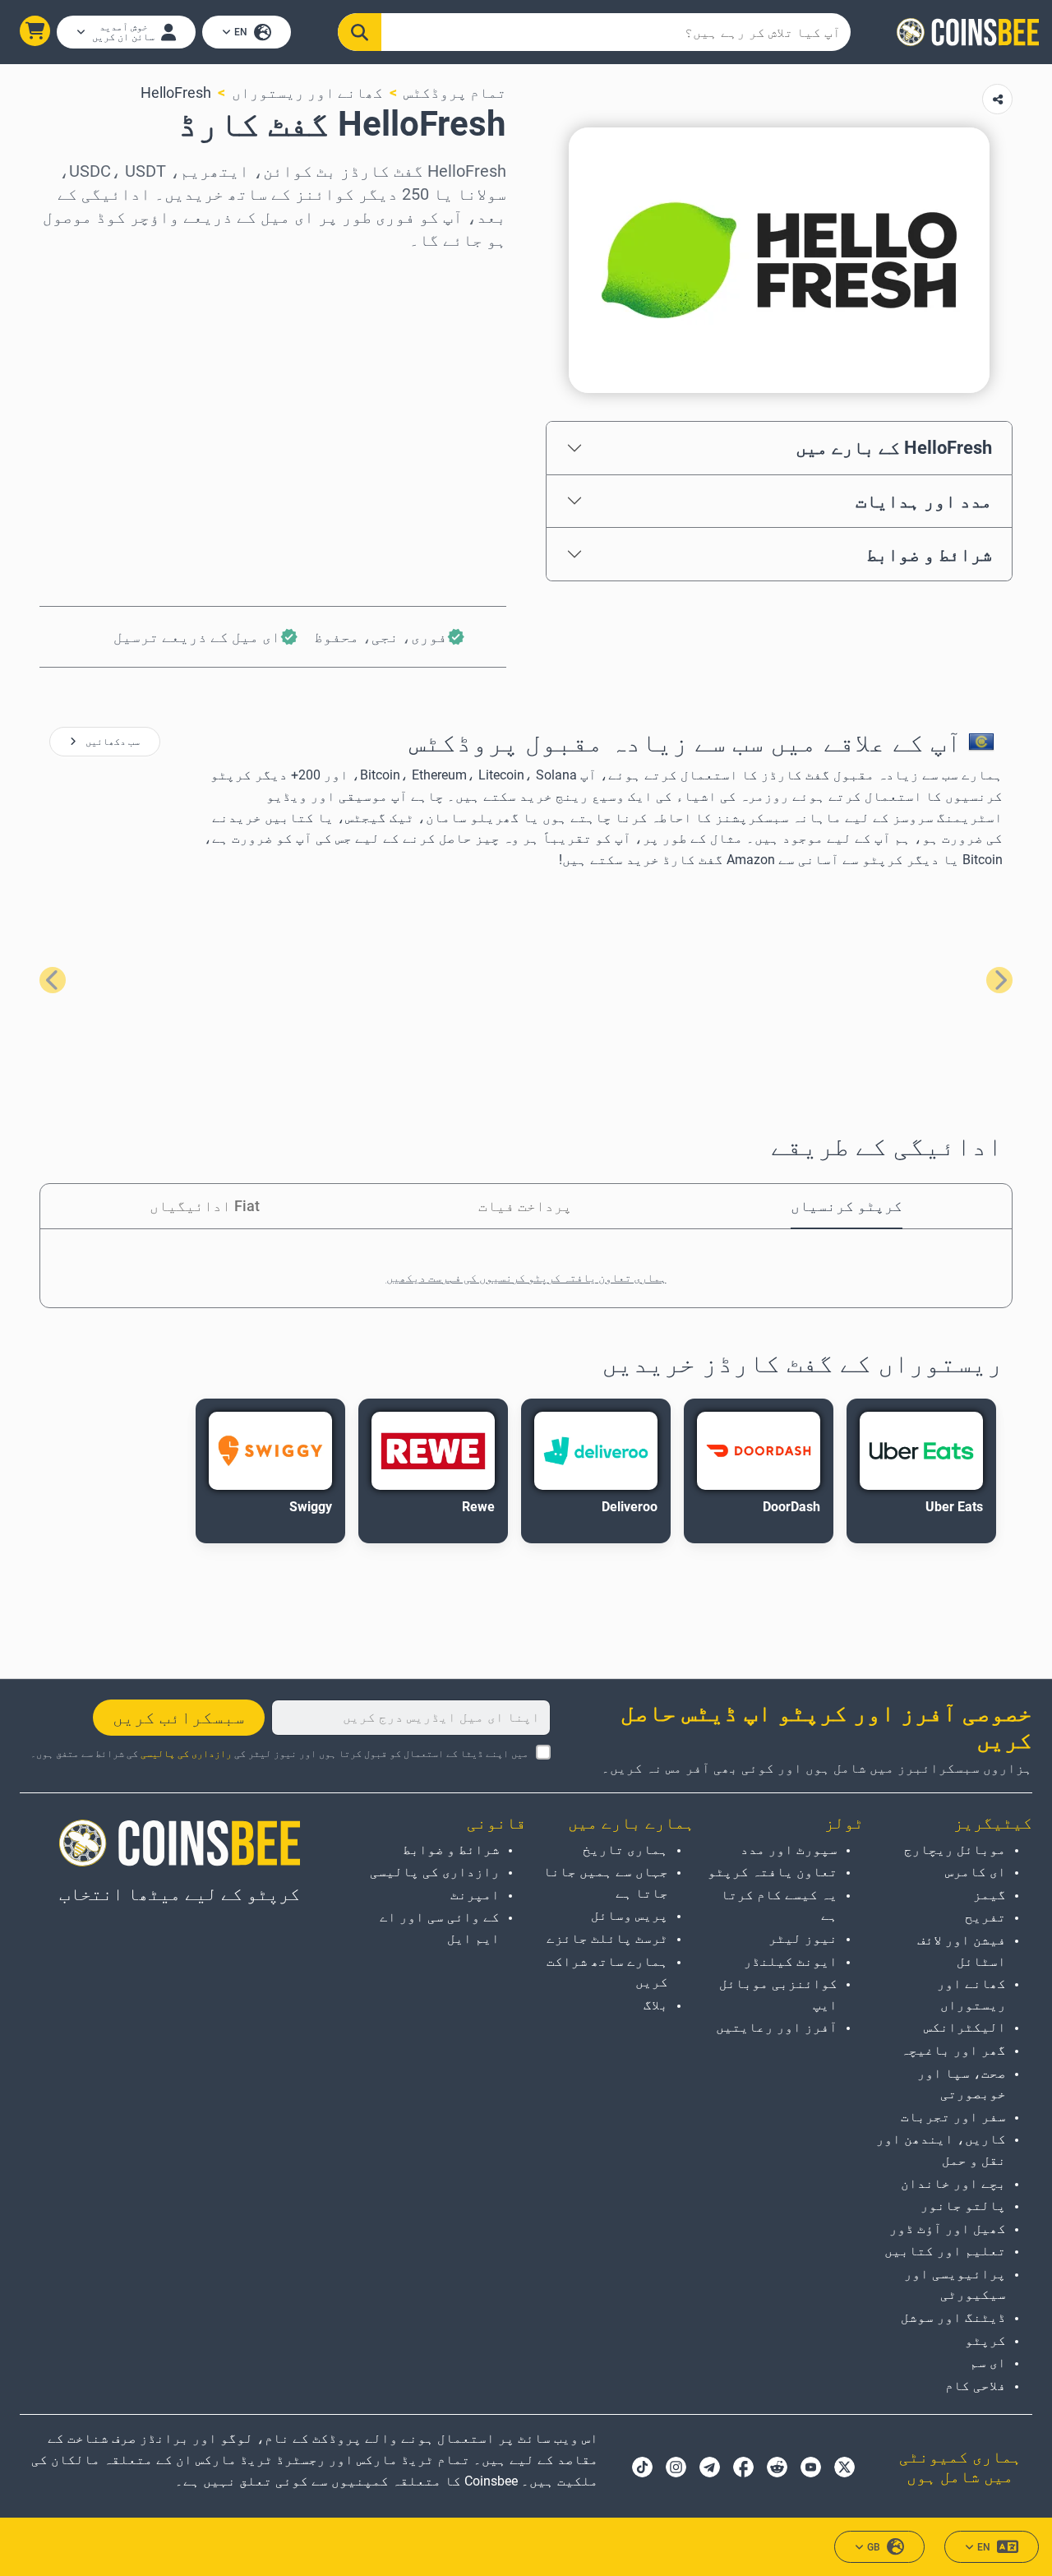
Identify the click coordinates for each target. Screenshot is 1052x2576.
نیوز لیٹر (803, 1938)
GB (874, 2547)
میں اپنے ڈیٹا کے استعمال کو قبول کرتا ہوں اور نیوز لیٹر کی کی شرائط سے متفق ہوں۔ (279, 1754)
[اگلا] (53, 980)
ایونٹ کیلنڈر (790, 1961)
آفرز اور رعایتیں (776, 2027)
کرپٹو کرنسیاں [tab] (847, 1206)
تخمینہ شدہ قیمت (444, 415)
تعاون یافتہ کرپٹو (772, 1872)
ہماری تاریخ (625, 1850)
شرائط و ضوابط (929, 554)
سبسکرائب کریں (179, 1718)
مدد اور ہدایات (924, 501)
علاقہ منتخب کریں (444, 273)
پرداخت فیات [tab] (525, 1206)
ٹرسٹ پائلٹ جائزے (607, 1938)
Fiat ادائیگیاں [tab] (205, 1206)
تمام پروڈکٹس (455, 92)
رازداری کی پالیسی (186, 1754)
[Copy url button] (997, 99)
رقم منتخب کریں (449, 344)
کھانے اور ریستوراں (307, 92)
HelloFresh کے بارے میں (894, 447)
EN (241, 32)
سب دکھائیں (111, 742)
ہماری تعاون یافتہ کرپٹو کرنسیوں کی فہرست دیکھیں (526, 1278)
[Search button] (360, 32)
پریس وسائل (630, 1915)
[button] (35, 31)
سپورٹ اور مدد (789, 1850)
